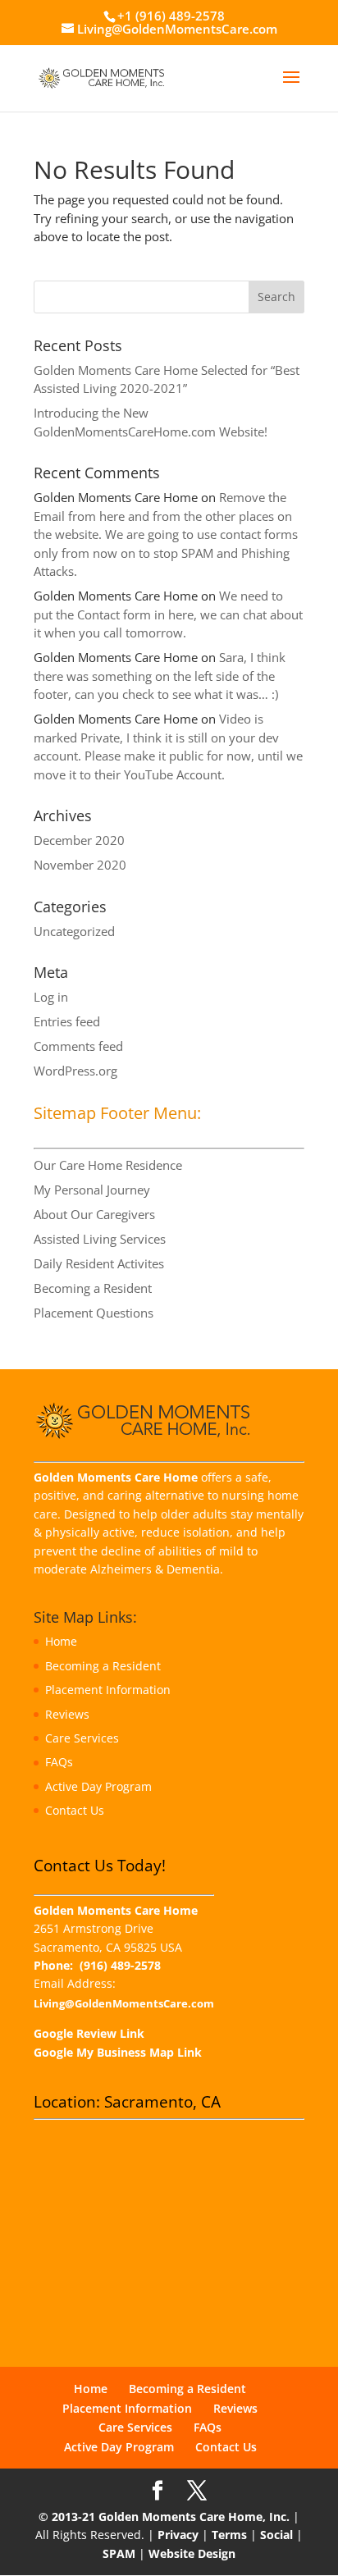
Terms (229, 2535)
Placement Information (108, 1690)
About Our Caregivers (94, 1214)
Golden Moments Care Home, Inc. (194, 2517)
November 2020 (80, 865)
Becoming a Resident (93, 1288)
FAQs (59, 1762)
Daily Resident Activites (99, 1263)
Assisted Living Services (100, 1239)
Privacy (178, 2535)
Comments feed (78, 1046)
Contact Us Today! (100, 1866)
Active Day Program (98, 1786)
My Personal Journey (92, 1190)
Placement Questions (94, 1313)
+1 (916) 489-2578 (171, 16)
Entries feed (67, 1021)
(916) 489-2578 (120, 1965)
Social (276, 2535)
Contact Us (75, 1810)
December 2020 (79, 840)
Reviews (67, 1714)
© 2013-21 (67, 2517)
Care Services (82, 1738)
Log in (51, 997)
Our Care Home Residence (108, 1165)
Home (61, 1641)
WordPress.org (75, 1071)
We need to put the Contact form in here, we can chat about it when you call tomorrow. (168, 614)
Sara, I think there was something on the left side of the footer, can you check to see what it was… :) (160, 676)
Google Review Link (89, 2033)
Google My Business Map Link (118, 2052)
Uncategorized (74, 931)
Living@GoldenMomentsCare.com (124, 2004)
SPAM (119, 2553)
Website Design (192, 2553)
